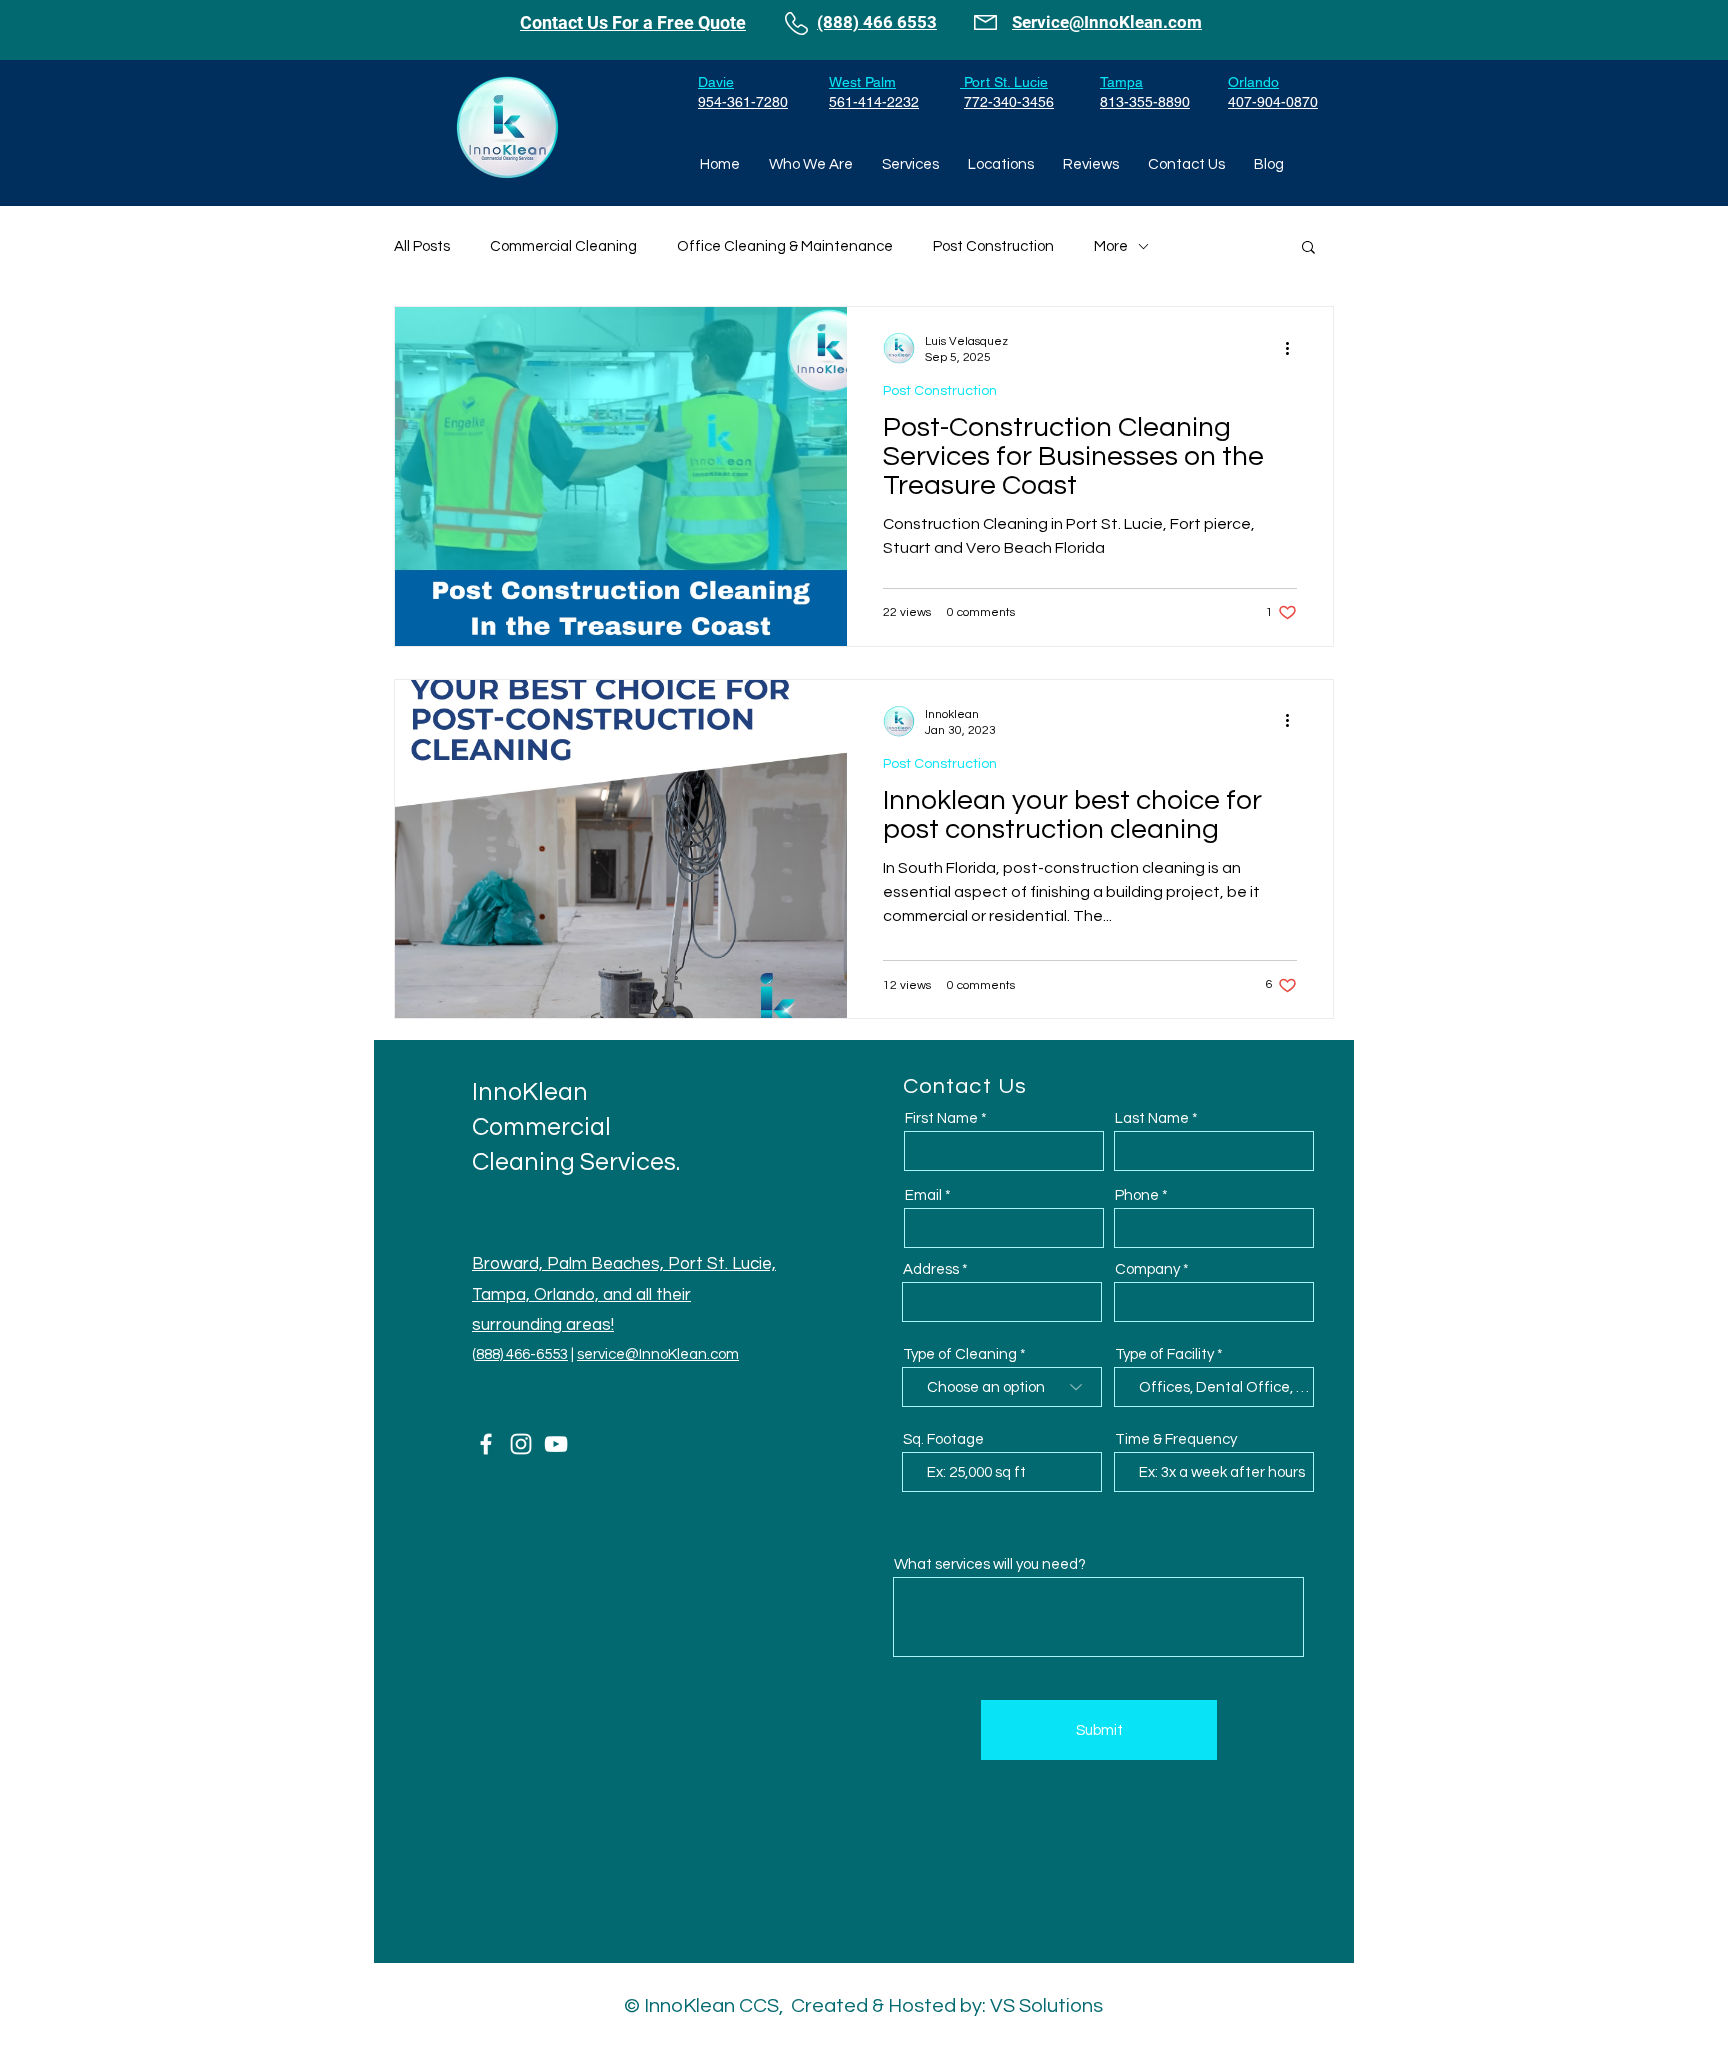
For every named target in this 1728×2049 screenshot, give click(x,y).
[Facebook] (486, 1444)
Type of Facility (1164, 1354)
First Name (941, 1118)
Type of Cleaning (960, 1354)
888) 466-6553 (522, 1354)
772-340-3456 (1009, 102)
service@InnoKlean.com (658, 1354)
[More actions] (1294, 348)
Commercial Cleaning (563, 246)
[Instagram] (521, 1444)
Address (931, 1269)
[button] (1308, 248)
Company (1147, 1269)
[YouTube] (556, 1444)
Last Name (1152, 1118)
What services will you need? (990, 1564)
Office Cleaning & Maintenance (785, 246)
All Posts (422, 246)
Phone (1137, 1195)
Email (923, 1195)
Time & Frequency (1176, 1439)
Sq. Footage (943, 1439)
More (1111, 246)
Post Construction (993, 246)
